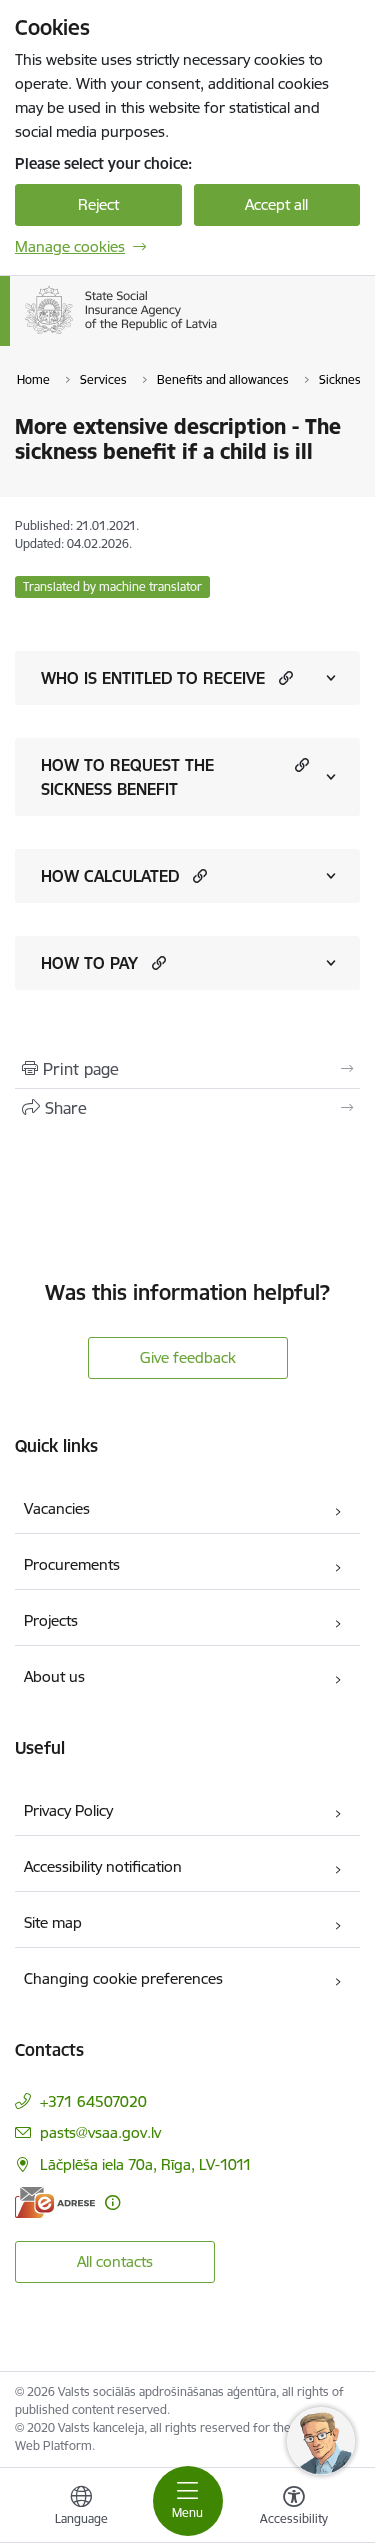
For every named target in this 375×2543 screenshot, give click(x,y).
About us (54, 1676)
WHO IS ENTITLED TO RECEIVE (153, 678)
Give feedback (188, 1357)
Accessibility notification (103, 1866)
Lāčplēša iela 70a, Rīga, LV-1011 (146, 2164)
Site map (53, 1922)
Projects (51, 1620)
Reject (98, 204)
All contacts (115, 2261)
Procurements (72, 1564)
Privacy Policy (68, 1810)
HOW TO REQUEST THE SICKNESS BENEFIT (127, 777)
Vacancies (57, 1508)
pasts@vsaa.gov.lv (100, 2132)
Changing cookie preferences (123, 1978)
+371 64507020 (93, 2101)
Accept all (276, 204)
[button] (283, 677)
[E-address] (55, 2202)
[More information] (112, 2202)
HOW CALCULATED (110, 876)
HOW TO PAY (89, 963)
